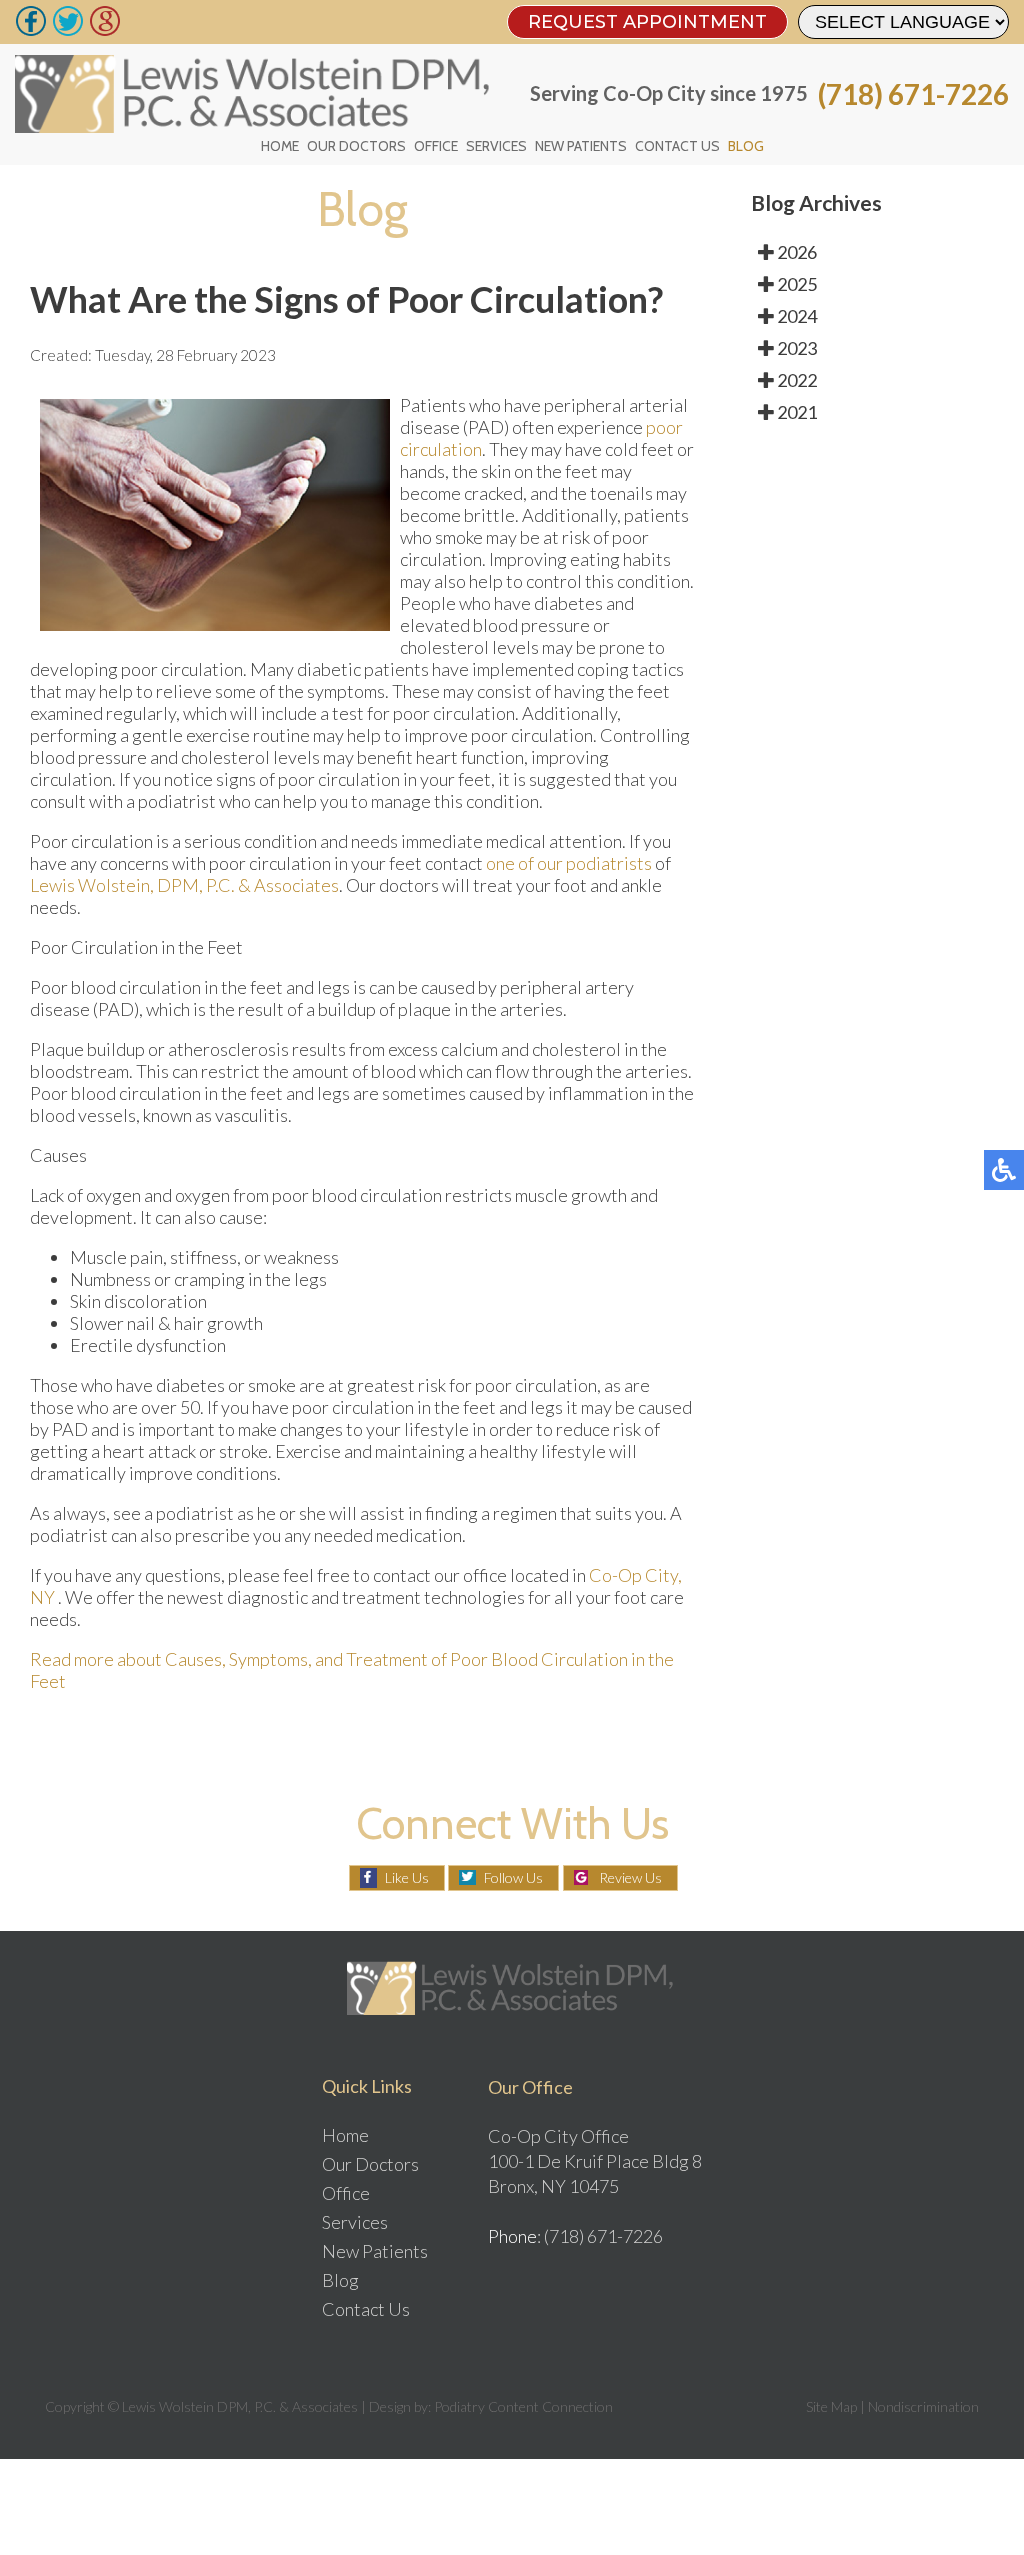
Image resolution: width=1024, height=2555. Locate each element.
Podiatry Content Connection (523, 2406)
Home (280, 146)
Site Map (831, 2406)
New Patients (581, 146)
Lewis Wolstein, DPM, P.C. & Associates (184, 885)
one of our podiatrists (570, 863)
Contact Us (677, 146)
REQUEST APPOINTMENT (647, 22)
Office (436, 146)
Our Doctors (356, 146)
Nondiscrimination (923, 2406)
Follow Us (513, 1877)
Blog (746, 146)
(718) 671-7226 (913, 94)
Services (496, 146)
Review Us (630, 1877)
